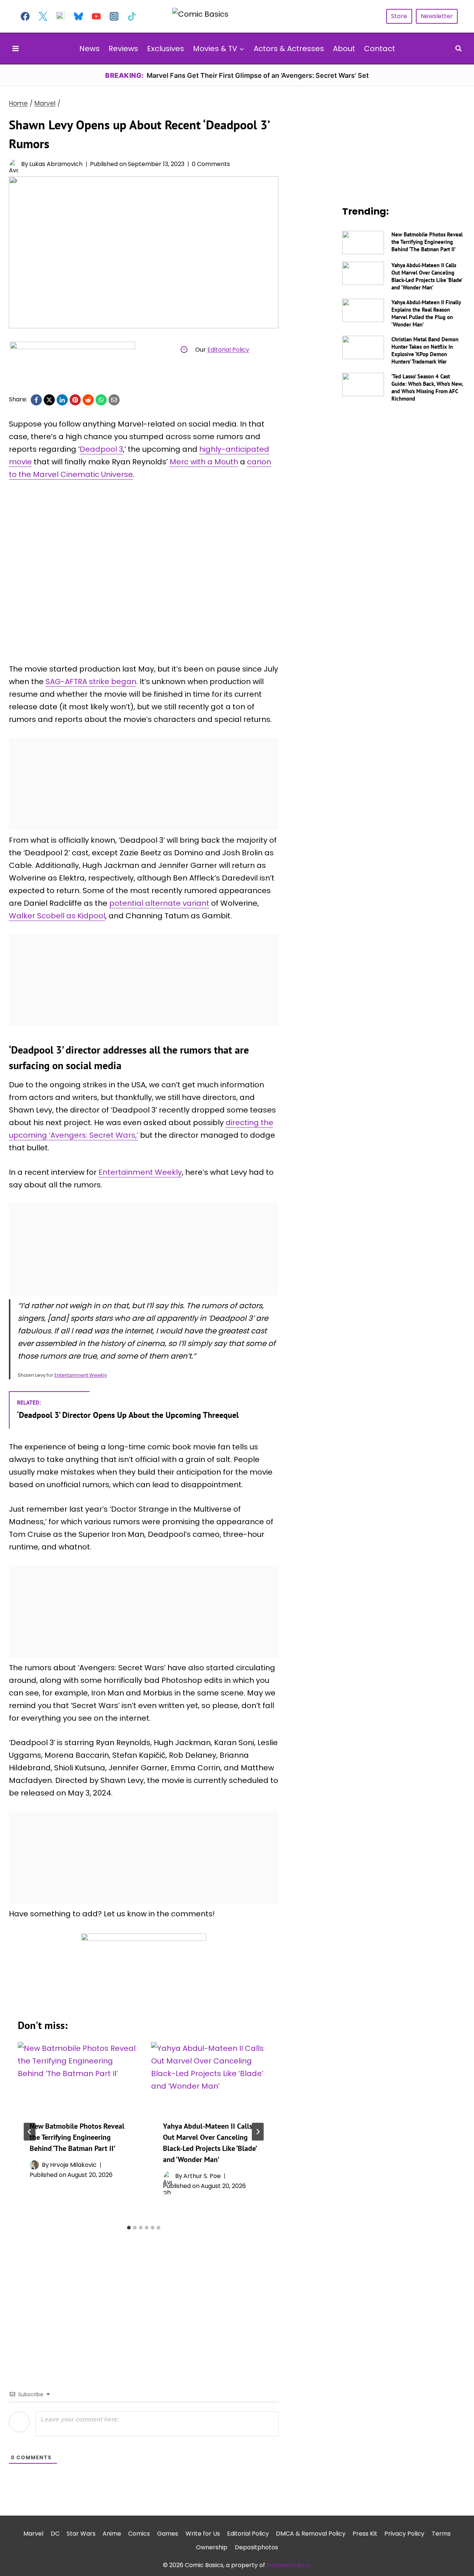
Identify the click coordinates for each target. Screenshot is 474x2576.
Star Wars (81, 2534)
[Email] (114, 400)
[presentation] (77, 2075)
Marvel (33, 2534)
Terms (441, 2534)
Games (168, 2534)
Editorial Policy (228, 350)
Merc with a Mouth (204, 462)
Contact (380, 49)
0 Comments (211, 164)
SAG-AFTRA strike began (91, 682)
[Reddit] (88, 400)
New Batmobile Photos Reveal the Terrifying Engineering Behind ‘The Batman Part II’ (77, 2137)
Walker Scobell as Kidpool (57, 916)
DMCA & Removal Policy (311, 2534)
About (344, 49)
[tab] (129, 2228)
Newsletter (437, 16)
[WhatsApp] (101, 400)
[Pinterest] (75, 400)
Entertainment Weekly (140, 1172)
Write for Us (203, 2534)
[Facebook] (25, 16)
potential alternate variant (159, 903)
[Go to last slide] (30, 2132)
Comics (139, 2534)
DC (55, 2534)
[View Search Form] (458, 49)
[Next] (258, 2132)
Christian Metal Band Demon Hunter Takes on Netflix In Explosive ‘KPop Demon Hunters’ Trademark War (425, 350)
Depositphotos (256, 2547)
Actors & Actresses (289, 49)
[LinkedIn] (62, 400)
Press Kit (365, 2534)
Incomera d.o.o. (289, 2565)
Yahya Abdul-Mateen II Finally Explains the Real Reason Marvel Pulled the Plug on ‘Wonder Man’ (426, 313)
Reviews (123, 49)
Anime (112, 2534)
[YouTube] (96, 16)
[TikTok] (132, 16)
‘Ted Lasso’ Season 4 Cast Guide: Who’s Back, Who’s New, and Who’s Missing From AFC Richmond (427, 387)
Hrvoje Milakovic (73, 2165)
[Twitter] (43, 16)
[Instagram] (114, 16)
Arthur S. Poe (202, 2176)
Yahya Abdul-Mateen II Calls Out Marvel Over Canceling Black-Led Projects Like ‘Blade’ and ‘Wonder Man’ (427, 276)
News (89, 49)
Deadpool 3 (101, 449)
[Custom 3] (61, 16)
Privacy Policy (404, 2534)
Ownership (212, 2547)
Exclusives (166, 49)
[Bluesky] (79, 16)
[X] (49, 400)
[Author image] (14, 164)
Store (399, 16)
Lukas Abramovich (56, 164)
